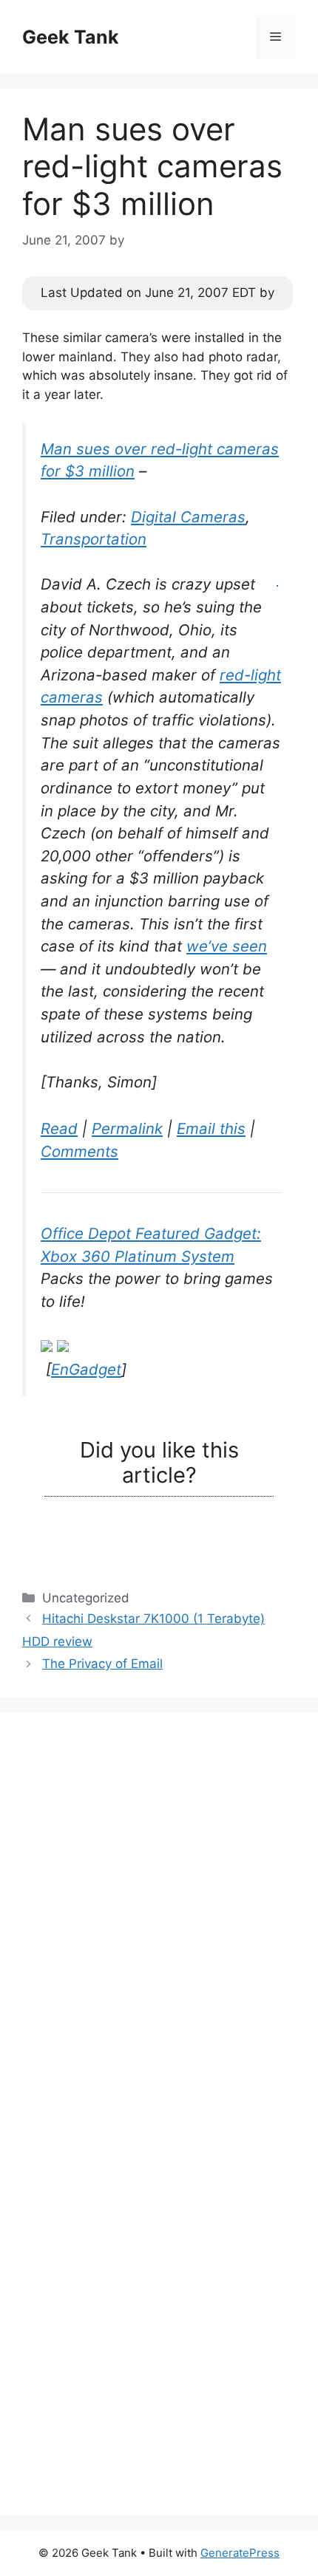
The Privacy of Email (102, 1664)
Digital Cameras (188, 517)
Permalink (127, 1128)
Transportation (94, 539)
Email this (211, 1128)
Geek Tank (71, 37)
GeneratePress (240, 2553)
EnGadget (86, 1369)
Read (59, 1128)
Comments (79, 1151)
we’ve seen (227, 946)
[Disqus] (159, 1919)
